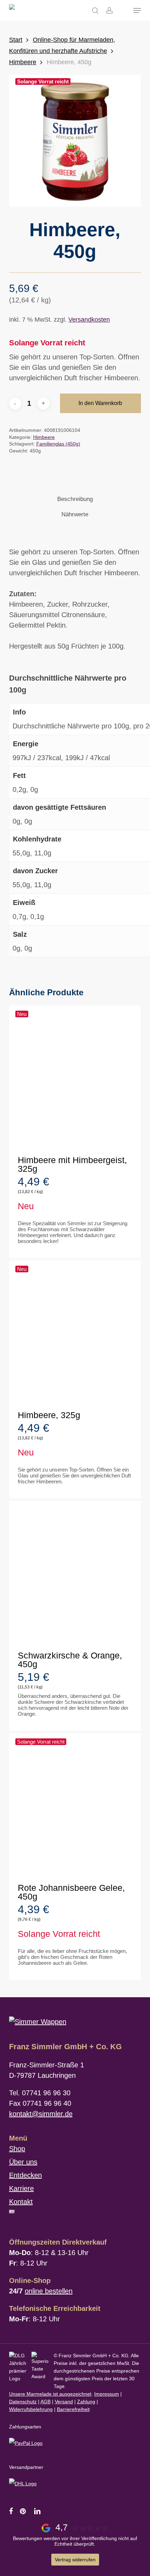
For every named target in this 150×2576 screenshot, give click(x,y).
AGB (46, 2402)
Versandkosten (89, 320)
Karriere (21, 2188)
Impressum (107, 2394)
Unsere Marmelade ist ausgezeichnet (50, 2394)
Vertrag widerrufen (75, 2560)
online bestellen (49, 2291)
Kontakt (21, 2202)
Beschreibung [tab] (75, 499)
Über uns (23, 2162)
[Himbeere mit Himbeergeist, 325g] (75, 1078)
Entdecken (25, 2175)
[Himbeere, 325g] (75, 1333)
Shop (17, 2149)
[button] (137, 10)
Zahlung (86, 2402)
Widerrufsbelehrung (31, 2409)
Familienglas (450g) (58, 444)
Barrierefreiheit (73, 2409)
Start (16, 40)
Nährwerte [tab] (75, 514)
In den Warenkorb (100, 403)
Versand (64, 2402)
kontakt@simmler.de (41, 2114)
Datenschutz (23, 2402)
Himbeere (23, 62)
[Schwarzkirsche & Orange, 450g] (75, 1574)
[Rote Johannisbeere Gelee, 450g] (75, 1806)
